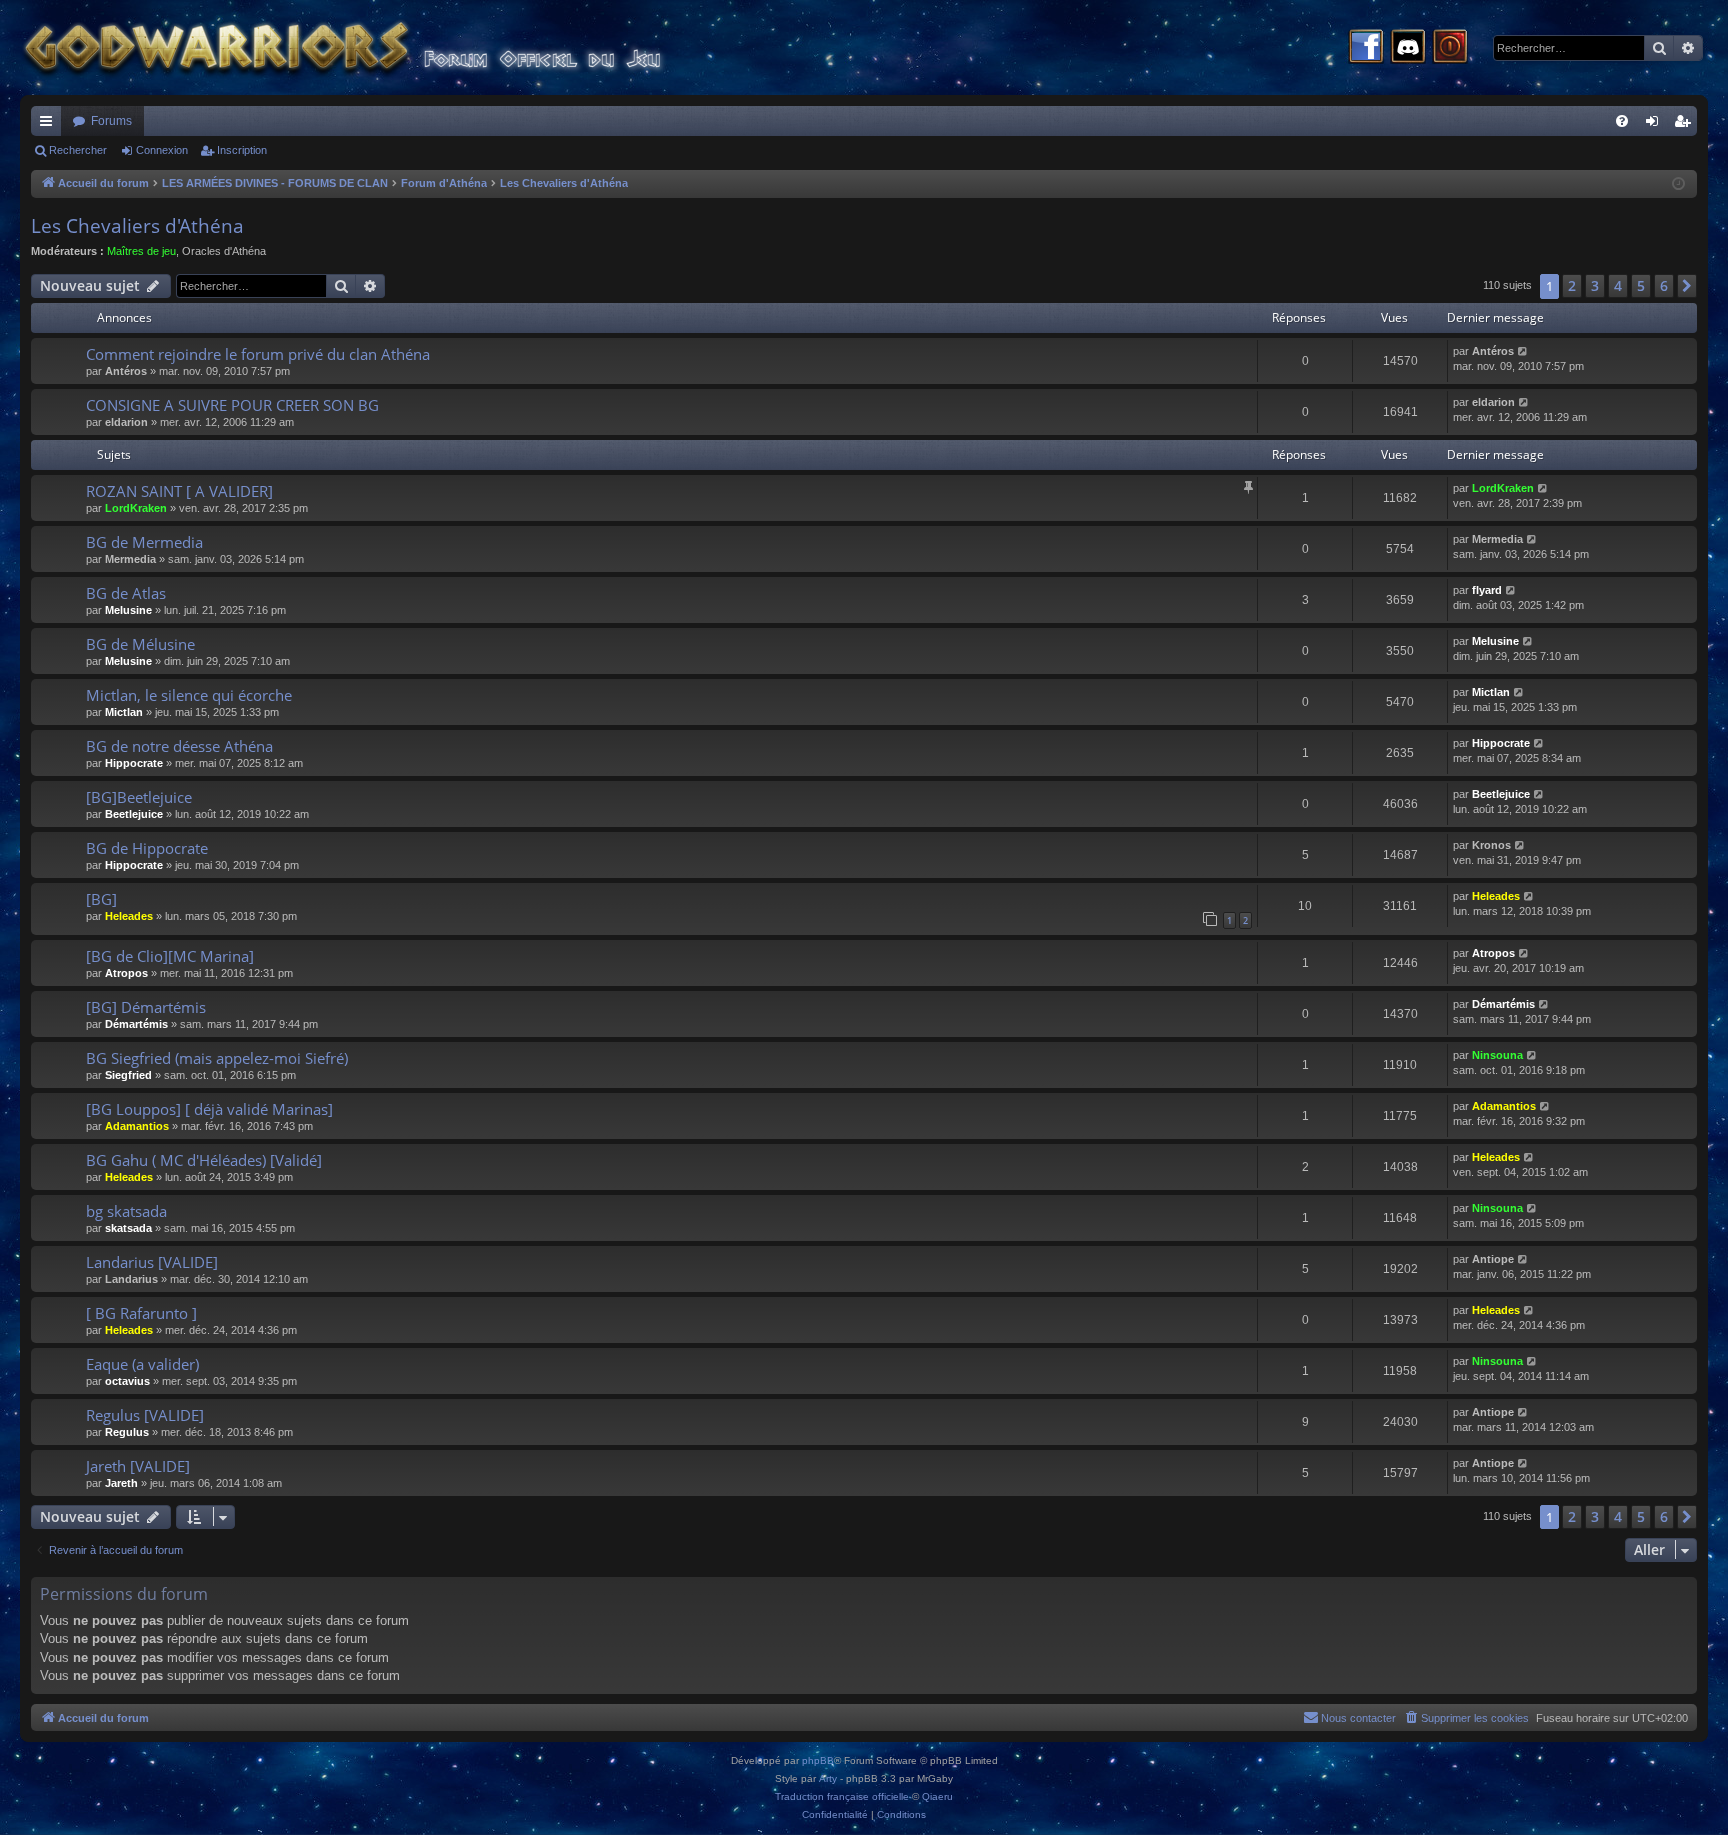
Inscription (242, 150)
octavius (127, 1381)
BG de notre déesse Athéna (179, 746)
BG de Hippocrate (147, 848)
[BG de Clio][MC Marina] (170, 956)
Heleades (129, 916)
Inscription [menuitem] (1686, 125)
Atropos (126, 973)
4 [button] (1618, 285)
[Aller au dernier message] (1523, 351)
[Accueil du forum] (380, 47)
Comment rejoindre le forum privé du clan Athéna (258, 354)
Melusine (128, 610)
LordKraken (136, 508)
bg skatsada (126, 1211)
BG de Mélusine (140, 644)
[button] (1687, 286)
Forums (111, 121)
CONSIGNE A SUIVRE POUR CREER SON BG (232, 405)
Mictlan (124, 712)
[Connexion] (1450, 48)
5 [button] (1641, 285)
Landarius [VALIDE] (152, 1262)
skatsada (128, 1228)
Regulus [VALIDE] (145, 1415)
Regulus (127, 1432)
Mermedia (130, 559)
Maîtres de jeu (141, 251)
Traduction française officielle (842, 1796)
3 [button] (1595, 285)
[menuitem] (1622, 121)
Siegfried (128, 1075)
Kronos (1491, 845)
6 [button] (1664, 285)
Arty (828, 1778)
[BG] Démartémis (146, 1007)
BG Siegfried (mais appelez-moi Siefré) (217, 1058)
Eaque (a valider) (142, 1364)
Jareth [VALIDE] (138, 1466)
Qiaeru (937, 1796)
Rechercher (78, 150)
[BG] (101, 899)
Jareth (121, 1483)
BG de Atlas (126, 593)
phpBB (818, 1760)
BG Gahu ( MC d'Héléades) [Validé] (204, 1160)
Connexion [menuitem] (1656, 125)
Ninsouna (1497, 1055)
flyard (1487, 590)
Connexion (162, 150)
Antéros (126, 371)
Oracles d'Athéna (224, 251)
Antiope (1493, 1259)
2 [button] (1572, 285)
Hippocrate (134, 763)
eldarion (126, 422)
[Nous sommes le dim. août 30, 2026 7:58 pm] (1678, 184)
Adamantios (137, 1126)
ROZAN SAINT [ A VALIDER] (179, 491)
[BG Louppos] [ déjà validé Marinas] (209, 1109)
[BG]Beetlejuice (139, 797)
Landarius (131, 1279)
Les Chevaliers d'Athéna (137, 226)
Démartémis (136, 1024)
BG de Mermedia (144, 542)
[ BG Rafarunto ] (141, 1313)
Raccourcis (50, 125)
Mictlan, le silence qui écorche (189, 695)
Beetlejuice (134, 814)
